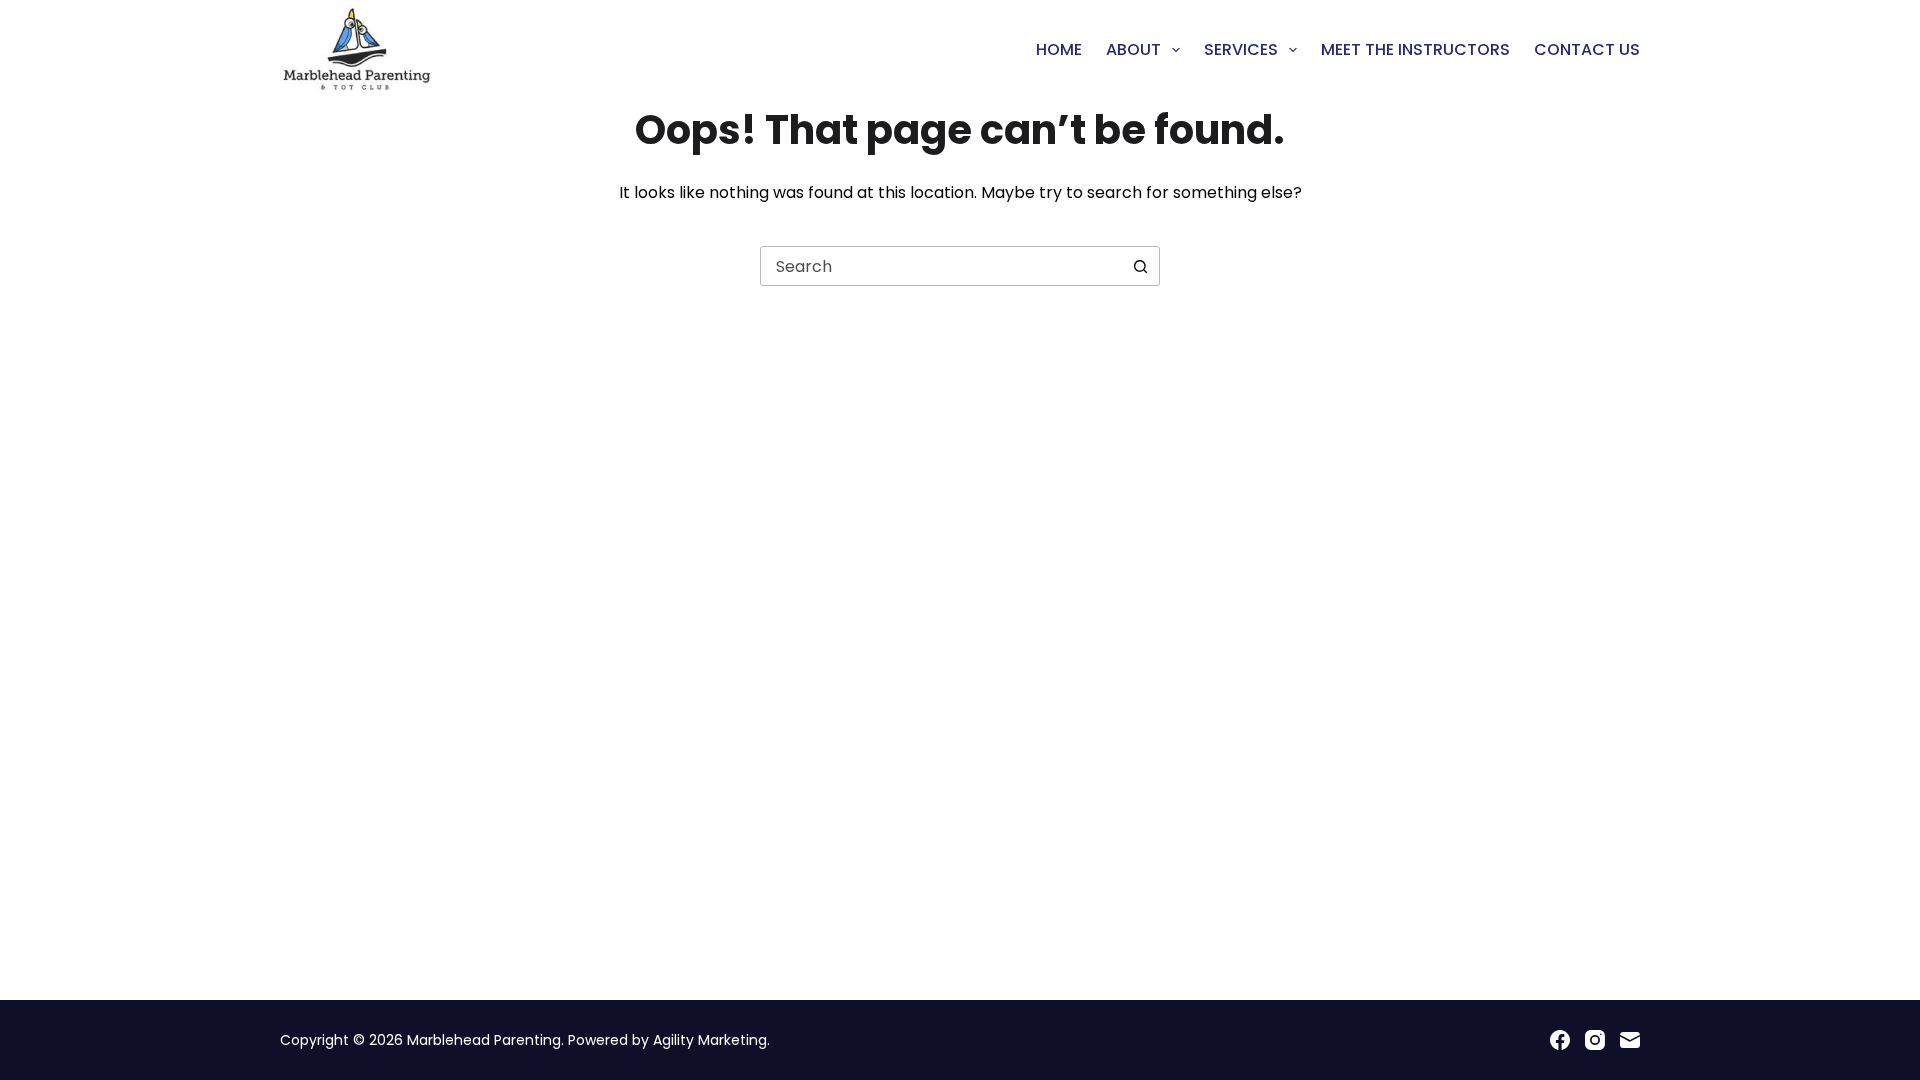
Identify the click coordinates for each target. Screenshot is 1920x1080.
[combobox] (941, 266)
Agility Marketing (710, 1040)
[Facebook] (1560, 1040)
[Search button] (1140, 266)
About (1133, 49)
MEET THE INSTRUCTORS (1415, 49)
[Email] (1630, 1040)
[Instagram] (1595, 1040)
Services (1241, 49)
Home (1059, 49)
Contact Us (1587, 49)
